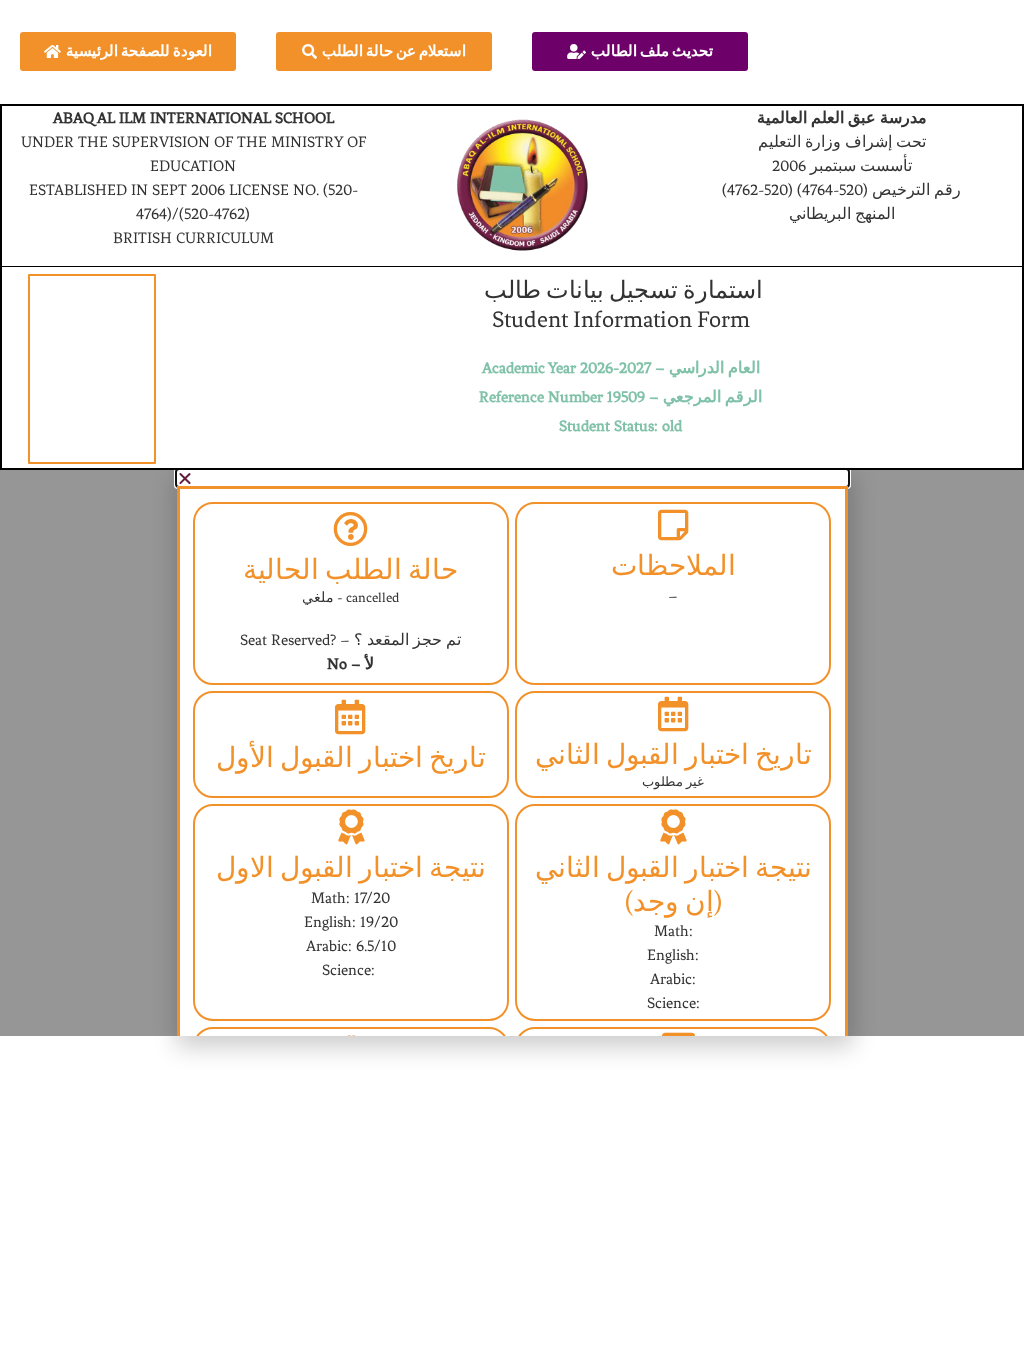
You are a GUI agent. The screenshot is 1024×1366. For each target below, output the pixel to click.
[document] (512, 753)
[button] (512, 478)
